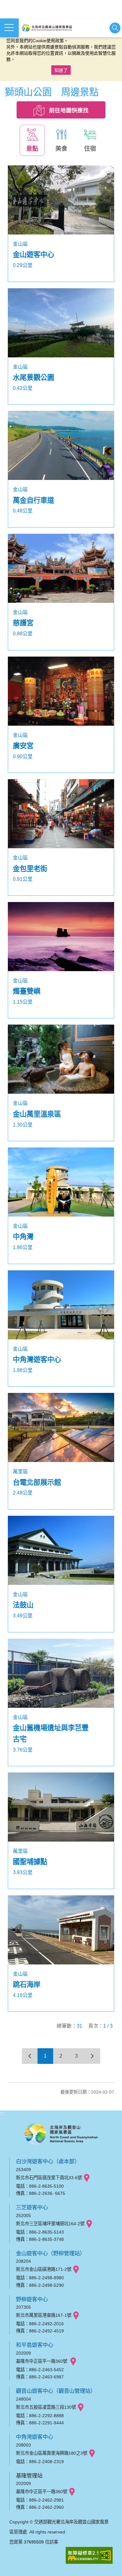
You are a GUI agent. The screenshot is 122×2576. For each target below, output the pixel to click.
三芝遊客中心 (32, 2207)
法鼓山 (23, 1605)
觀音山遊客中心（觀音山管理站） (56, 2391)
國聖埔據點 (30, 1862)
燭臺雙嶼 (27, 991)
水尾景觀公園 (33, 378)
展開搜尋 (115, 28)
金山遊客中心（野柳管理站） (51, 2253)
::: (2, 2113)
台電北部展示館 (37, 1482)
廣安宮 (23, 746)
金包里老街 (30, 869)
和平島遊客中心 (35, 2345)
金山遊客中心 (33, 255)
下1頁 (92, 2056)
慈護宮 (23, 623)
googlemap (87, 2178)
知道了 (61, 70)
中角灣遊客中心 (37, 1360)
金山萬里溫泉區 (37, 1114)
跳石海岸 (27, 1985)
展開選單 (9, 28)
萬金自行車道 (33, 500)
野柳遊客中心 (32, 2299)
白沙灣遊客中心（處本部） (48, 2161)
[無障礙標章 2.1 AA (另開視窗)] (89, 2556)
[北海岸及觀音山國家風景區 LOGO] (47, 28)
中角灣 (23, 1237)
